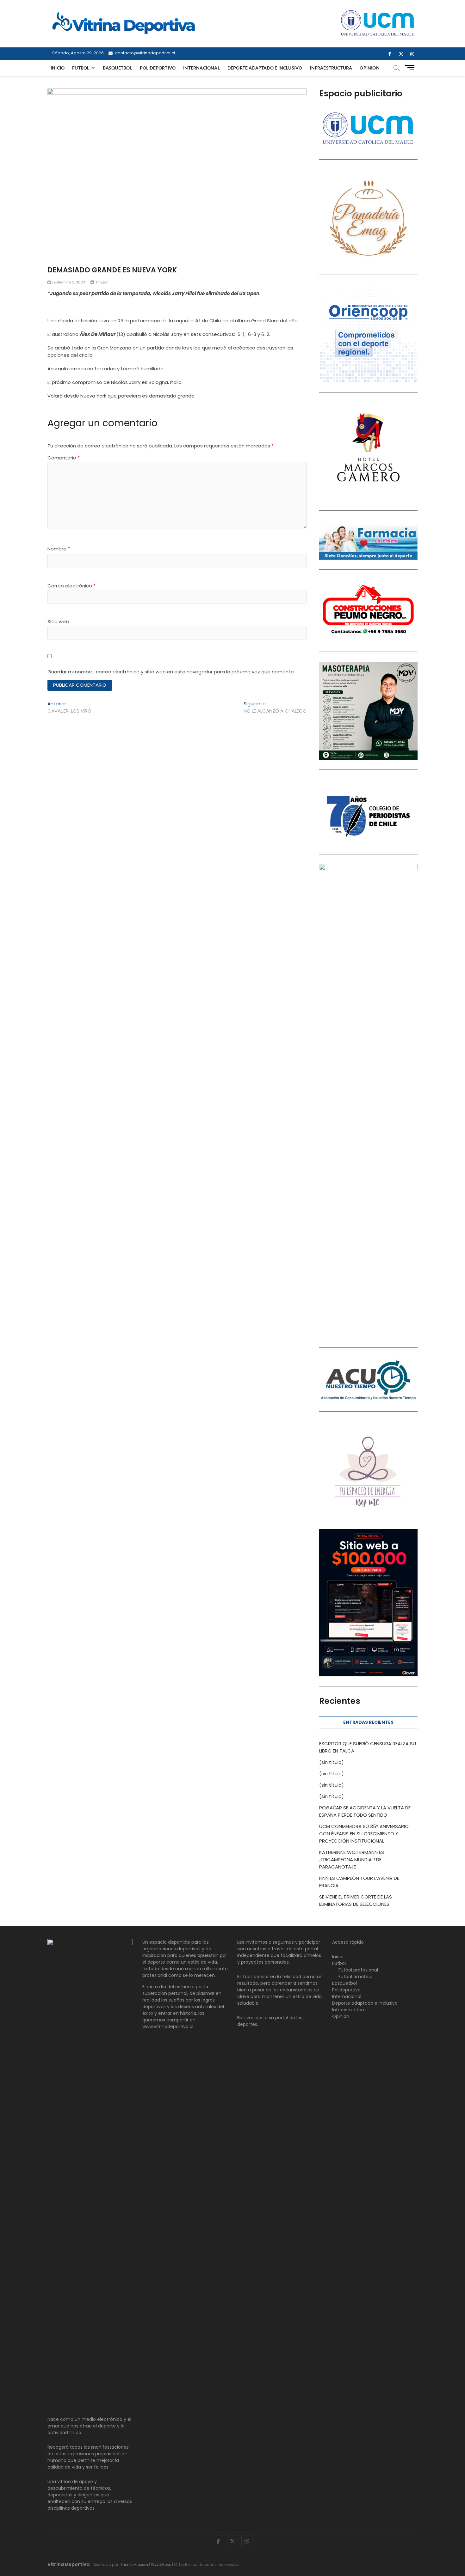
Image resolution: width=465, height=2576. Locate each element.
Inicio (58, 68)
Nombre (59, 549)
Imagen (102, 282)
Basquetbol (118, 68)
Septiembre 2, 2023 (68, 282)
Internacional (201, 68)
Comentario (64, 458)
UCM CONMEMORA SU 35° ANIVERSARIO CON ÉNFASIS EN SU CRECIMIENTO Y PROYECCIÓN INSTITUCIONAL (364, 1834)
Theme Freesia (134, 2564)
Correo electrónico (71, 586)
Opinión (369, 68)
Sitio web (58, 621)
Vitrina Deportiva (68, 2564)
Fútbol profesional (358, 1970)
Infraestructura (331, 68)
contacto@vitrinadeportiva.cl (145, 53)
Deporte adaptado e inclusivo (265, 68)
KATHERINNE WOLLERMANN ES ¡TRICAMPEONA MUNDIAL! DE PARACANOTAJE (352, 1859)
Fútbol (81, 68)
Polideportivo (158, 68)
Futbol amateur (356, 1977)
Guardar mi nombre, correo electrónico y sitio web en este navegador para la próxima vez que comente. (171, 672)
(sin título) (332, 1762)
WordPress (161, 2564)
